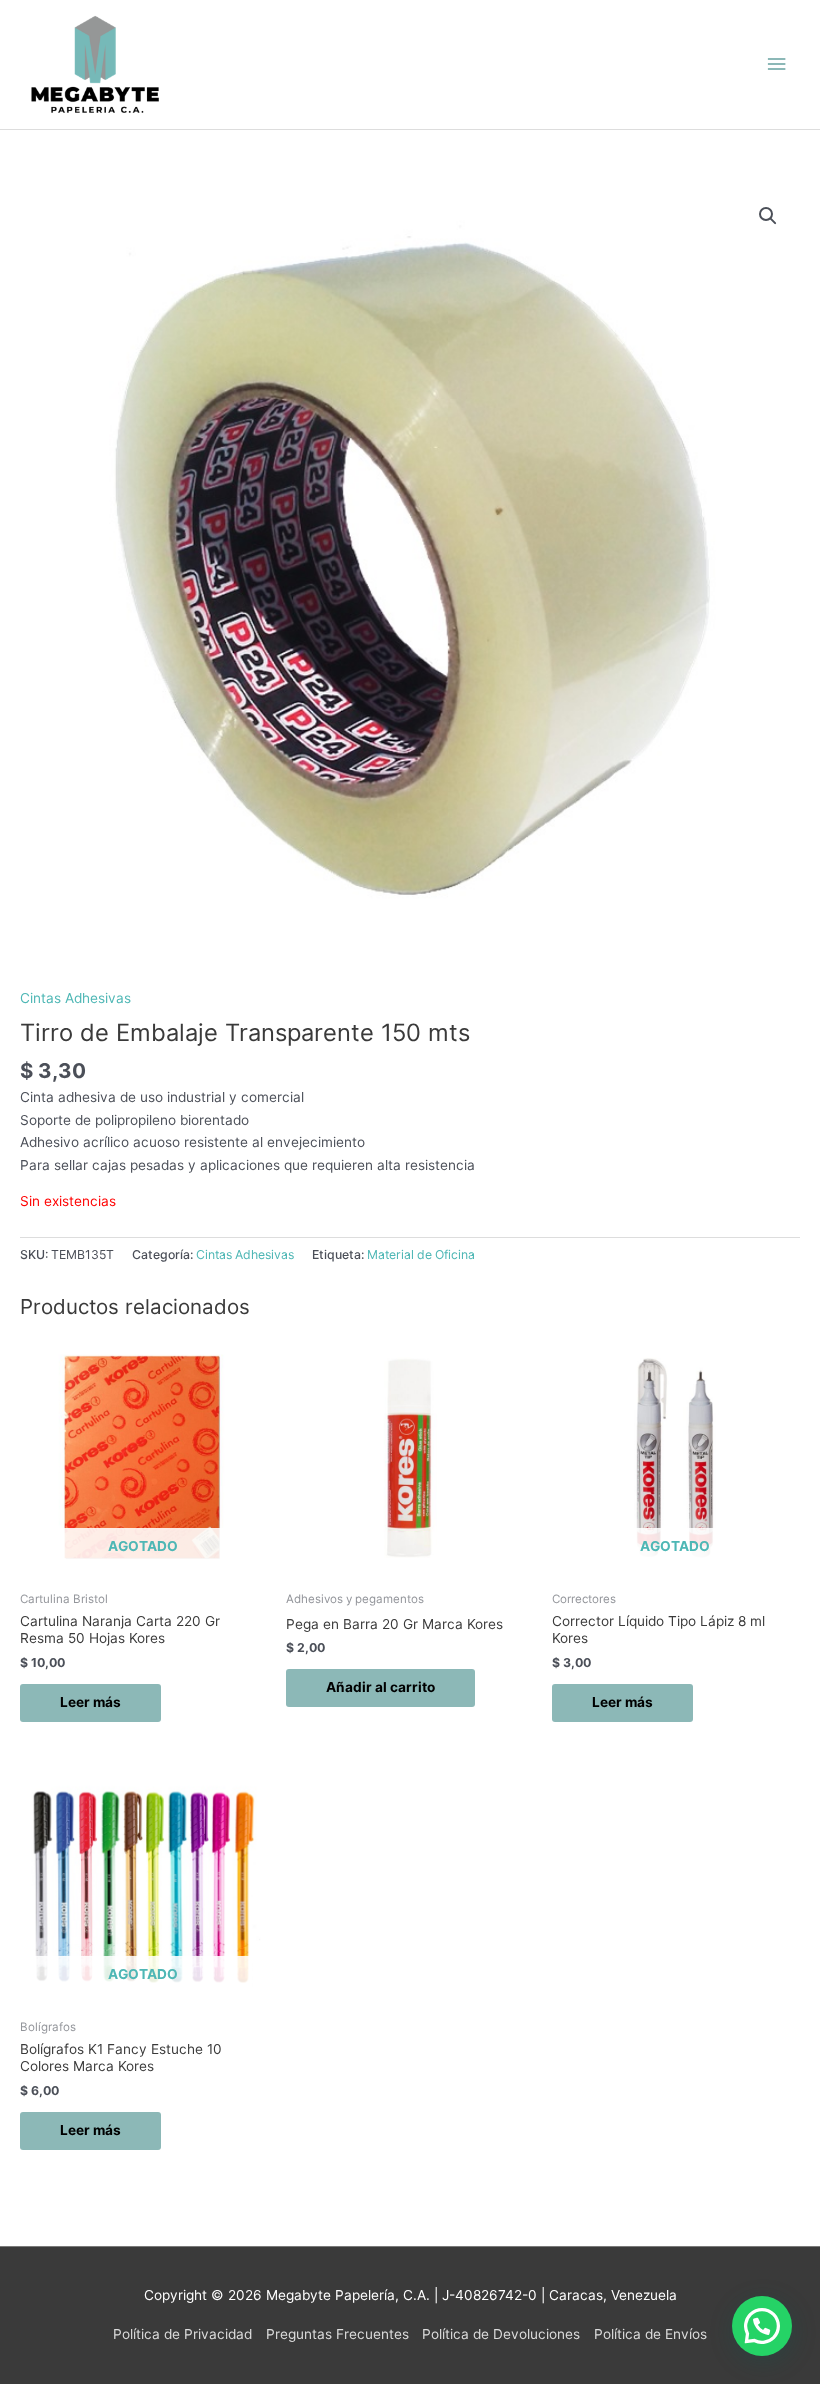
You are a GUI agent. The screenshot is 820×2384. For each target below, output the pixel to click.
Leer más (90, 1702)
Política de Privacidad (182, 2334)
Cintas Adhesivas (75, 998)
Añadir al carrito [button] (380, 1687)
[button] (768, 216)
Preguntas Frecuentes (337, 2334)
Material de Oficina (421, 1254)
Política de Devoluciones (501, 2334)
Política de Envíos (650, 2334)
